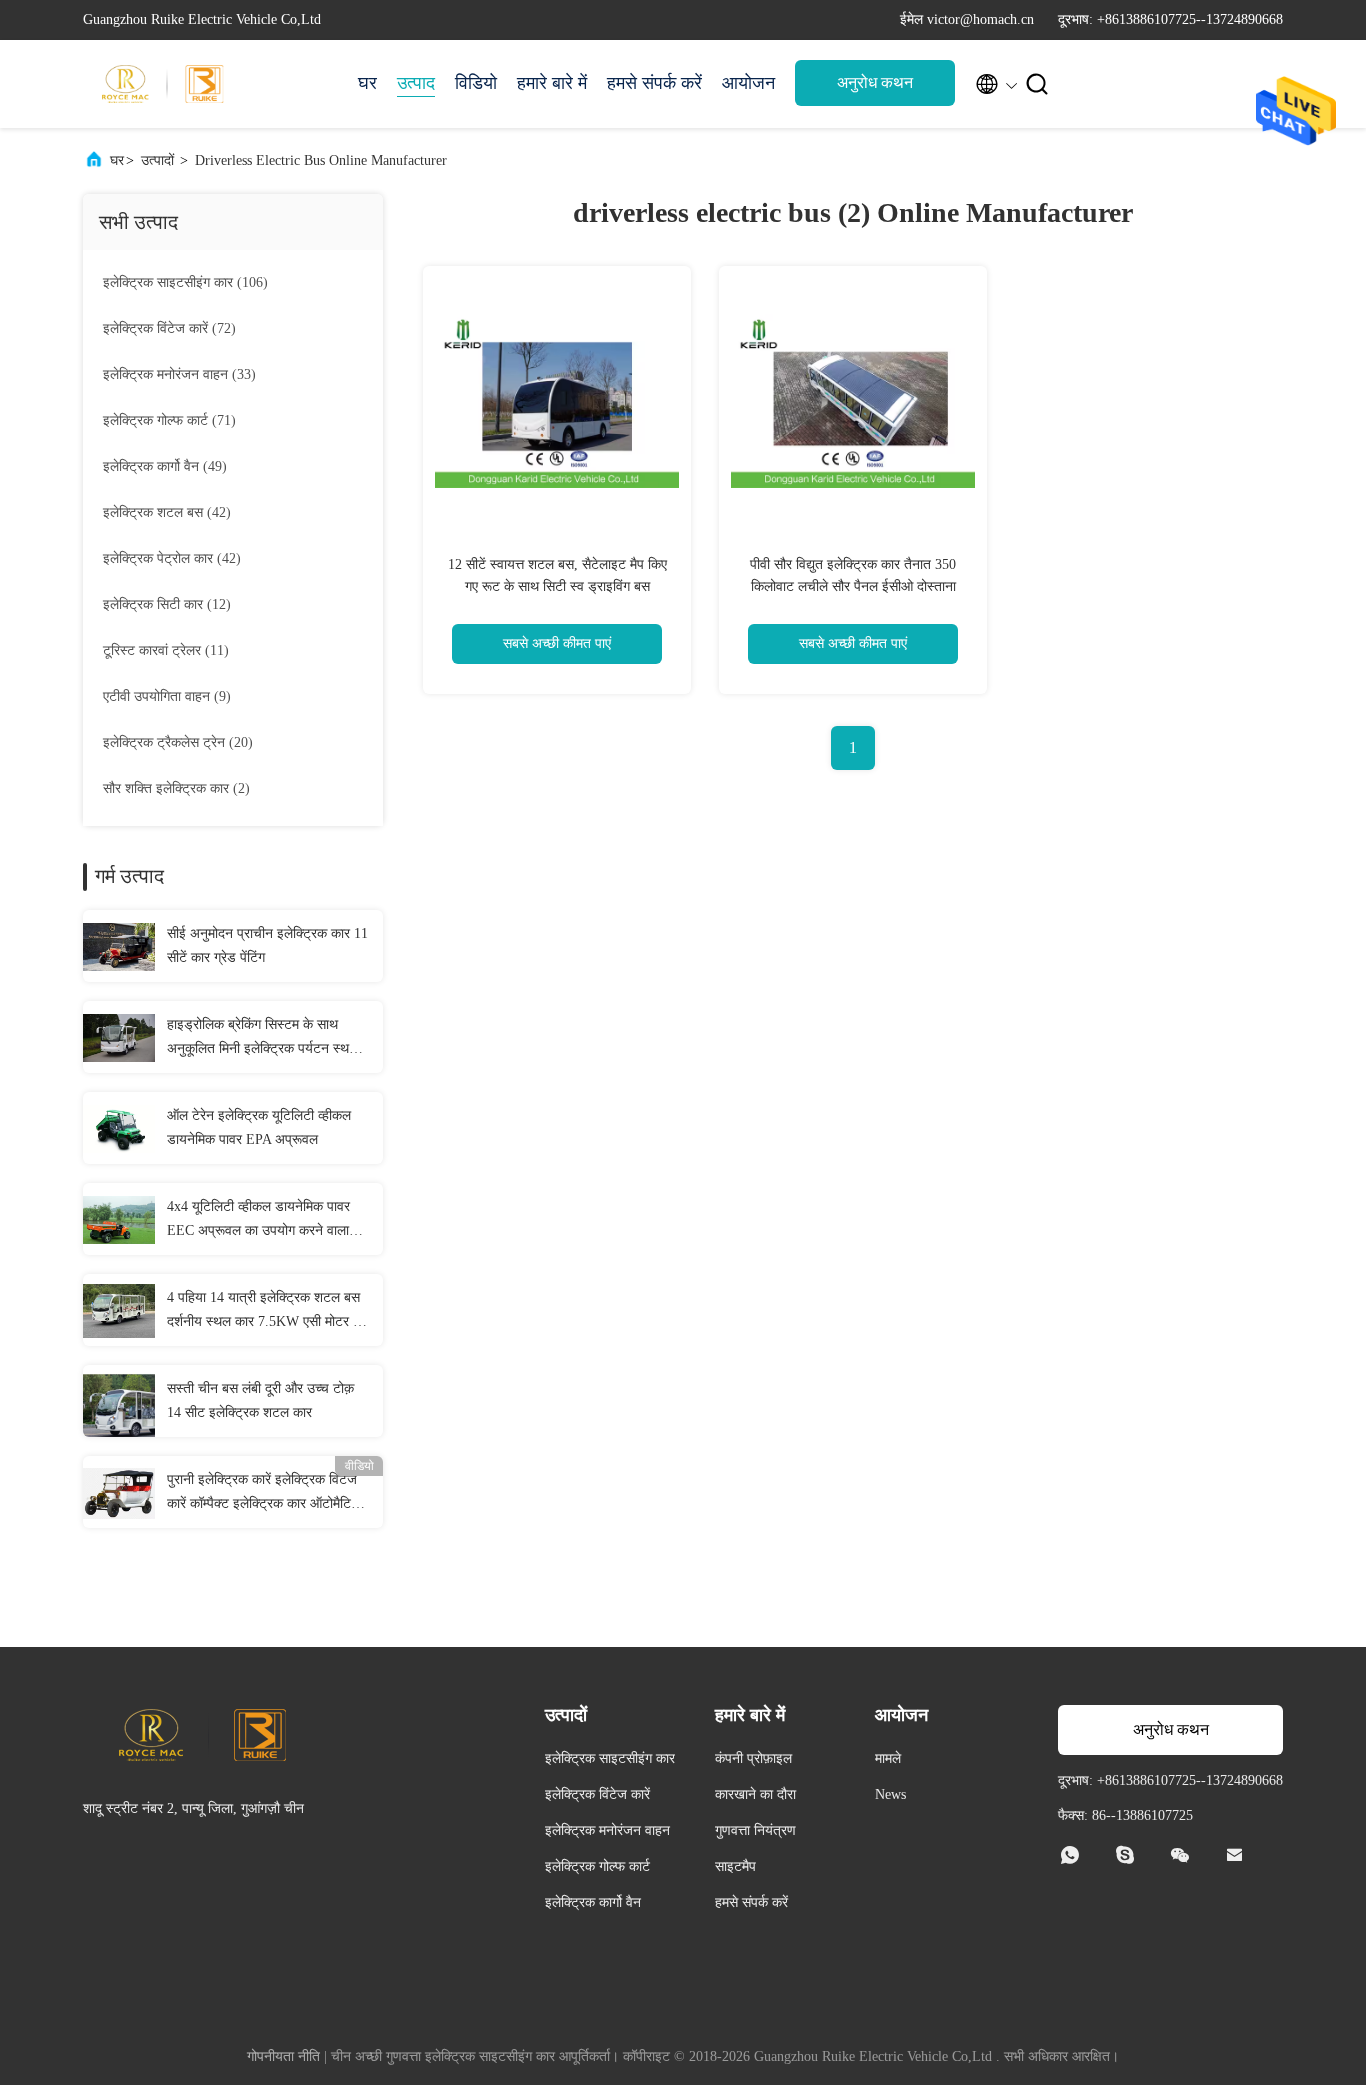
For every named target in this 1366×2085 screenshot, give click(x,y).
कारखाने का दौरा (755, 1794)
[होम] (163, 84)
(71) (169, 420)
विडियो (476, 83)
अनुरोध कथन (875, 82)
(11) (166, 650)
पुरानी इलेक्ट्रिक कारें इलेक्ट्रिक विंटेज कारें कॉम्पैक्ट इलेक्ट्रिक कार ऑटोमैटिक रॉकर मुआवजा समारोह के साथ (264, 1494)
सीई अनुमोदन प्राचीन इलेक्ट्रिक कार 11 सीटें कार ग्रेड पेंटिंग (267, 945)
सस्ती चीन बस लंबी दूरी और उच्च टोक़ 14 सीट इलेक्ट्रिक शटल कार (260, 1400)
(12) (167, 604)
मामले (888, 1758)
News (890, 1794)
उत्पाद (416, 83)
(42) (167, 512)
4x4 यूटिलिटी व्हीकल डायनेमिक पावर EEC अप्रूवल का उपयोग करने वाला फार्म (258, 1221)
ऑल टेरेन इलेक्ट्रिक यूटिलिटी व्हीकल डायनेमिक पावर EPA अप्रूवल (259, 1127)
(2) (176, 788)
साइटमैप (735, 1866)
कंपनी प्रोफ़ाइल (753, 1758)
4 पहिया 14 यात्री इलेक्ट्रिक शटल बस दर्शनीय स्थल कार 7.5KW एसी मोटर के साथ (265, 1312)
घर (367, 83)
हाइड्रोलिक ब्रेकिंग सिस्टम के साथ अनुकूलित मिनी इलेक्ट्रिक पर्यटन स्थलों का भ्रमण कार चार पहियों (264, 1039)
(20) (178, 742)
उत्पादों (157, 160)
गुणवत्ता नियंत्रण (755, 1830)
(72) (169, 328)
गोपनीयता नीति (283, 2056)
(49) (165, 466)
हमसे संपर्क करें (654, 83)
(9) (167, 696)
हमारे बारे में (552, 83)
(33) (179, 374)
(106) (185, 282)
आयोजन (748, 83)
